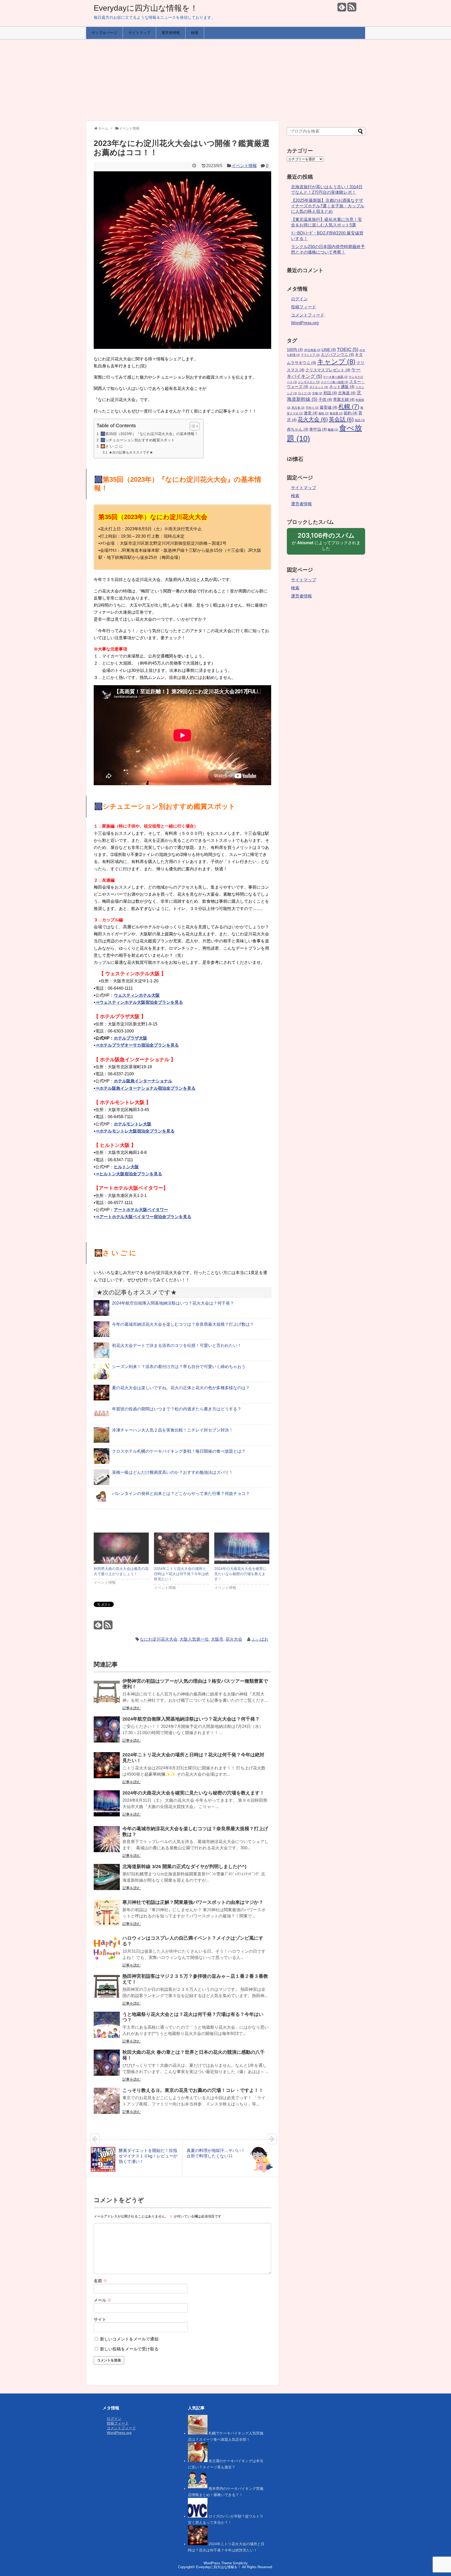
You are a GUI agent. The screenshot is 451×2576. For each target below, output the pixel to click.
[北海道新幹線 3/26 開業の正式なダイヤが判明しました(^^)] (107, 1880)
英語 (360, 420)
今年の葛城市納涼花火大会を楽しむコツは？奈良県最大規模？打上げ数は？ (183, 1324)
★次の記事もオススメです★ (131, 452)
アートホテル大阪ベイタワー (141, 1210)
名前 (100, 2281)
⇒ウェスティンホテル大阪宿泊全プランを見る (139, 1002)
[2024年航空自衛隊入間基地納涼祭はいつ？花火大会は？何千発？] (107, 1733)
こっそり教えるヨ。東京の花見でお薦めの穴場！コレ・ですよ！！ (193, 2090)
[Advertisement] (225, 80)
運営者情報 (171, 33)
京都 (317, 393)
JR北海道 (312, 350)
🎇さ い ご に (112, 446)
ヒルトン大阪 (126, 1167)
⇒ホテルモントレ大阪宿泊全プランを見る (135, 1131)
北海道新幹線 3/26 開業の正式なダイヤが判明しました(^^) (184, 1867)
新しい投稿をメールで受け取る (129, 2349)
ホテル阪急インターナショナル (143, 1081)
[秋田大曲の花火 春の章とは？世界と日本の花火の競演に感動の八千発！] (107, 2066)
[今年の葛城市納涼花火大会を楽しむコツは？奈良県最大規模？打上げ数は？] (107, 1843)
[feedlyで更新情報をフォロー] (342, 9)
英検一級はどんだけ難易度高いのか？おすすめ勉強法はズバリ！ (173, 1472)
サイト (100, 2319)
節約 (351, 413)
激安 (311, 413)
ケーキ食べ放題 (335, 377)
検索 (195, 33)
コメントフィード (308, 315)
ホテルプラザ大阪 (130, 1038)
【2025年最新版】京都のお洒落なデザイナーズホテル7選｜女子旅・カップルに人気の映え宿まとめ (328, 206)
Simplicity (240, 2563)
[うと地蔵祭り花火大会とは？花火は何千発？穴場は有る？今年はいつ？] (107, 2028)
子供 (325, 400)
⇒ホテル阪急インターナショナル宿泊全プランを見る (145, 1088)
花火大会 (234, 1639)
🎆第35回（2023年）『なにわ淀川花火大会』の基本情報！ (149, 434)
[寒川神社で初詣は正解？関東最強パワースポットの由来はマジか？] (107, 1916)
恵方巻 (298, 408)
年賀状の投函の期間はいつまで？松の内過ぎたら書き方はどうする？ (177, 1409)
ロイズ (305, 393)
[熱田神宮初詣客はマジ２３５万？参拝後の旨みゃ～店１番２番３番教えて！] (107, 1990)
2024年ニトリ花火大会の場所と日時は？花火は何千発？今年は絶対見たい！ (181, 1574)
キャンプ (336, 362)
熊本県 (336, 413)
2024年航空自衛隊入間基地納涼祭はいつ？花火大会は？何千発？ (173, 1303)
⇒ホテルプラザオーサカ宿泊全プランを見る (137, 1045)
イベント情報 (244, 166)
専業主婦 (344, 400)
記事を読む (132, 1708)
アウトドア (310, 355)
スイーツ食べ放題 (334, 382)
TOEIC (348, 349)
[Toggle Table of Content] (192, 426)
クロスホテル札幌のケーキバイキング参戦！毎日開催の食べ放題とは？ (179, 1451)
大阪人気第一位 (194, 1639)
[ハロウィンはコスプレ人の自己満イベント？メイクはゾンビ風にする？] (107, 1952)
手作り (312, 408)
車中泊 (318, 429)
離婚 (333, 430)
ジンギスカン (309, 382)
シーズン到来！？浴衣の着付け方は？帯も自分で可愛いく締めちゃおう (179, 1367)
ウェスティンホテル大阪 (137, 995)
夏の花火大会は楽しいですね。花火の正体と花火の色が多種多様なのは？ (181, 1388)
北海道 (347, 393)
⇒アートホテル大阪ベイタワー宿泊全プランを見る (143, 1217)
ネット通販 (342, 387)
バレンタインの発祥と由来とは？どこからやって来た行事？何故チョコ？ (181, 1494)
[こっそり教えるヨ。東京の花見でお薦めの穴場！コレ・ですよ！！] (107, 2104)
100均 (295, 350)
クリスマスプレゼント (328, 370)
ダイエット (319, 387)
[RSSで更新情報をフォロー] (352, 9)
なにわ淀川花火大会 (159, 1639)
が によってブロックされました (326, 543)
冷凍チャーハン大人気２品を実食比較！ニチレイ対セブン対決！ (173, 1430)
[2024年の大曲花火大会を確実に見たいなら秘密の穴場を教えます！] (242, 1548)
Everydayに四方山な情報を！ (146, 8)
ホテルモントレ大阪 (133, 1124)
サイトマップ (139, 33)
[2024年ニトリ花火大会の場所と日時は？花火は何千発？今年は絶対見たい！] (182, 1548)
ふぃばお (260, 1639)
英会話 (341, 419)
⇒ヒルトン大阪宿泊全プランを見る (129, 1174)
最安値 (328, 407)
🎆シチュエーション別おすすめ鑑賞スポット (138, 440)
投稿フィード (304, 307)
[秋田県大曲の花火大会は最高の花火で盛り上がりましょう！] (121, 1548)
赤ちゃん (298, 429)
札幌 (349, 407)
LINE (329, 350)
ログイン (299, 299)
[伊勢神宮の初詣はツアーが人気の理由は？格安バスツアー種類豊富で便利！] (107, 1695)
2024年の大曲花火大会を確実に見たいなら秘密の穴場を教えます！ (240, 1574)
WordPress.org (305, 323)
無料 (324, 413)
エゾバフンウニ (337, 355)
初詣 (330, 393)
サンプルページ (104, 33)
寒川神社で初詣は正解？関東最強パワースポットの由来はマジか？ (193, 1902)
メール (103, 2300)
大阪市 (217, 1639)
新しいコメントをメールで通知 (129, 2339)
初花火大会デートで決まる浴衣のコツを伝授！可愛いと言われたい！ (177, 1345)
